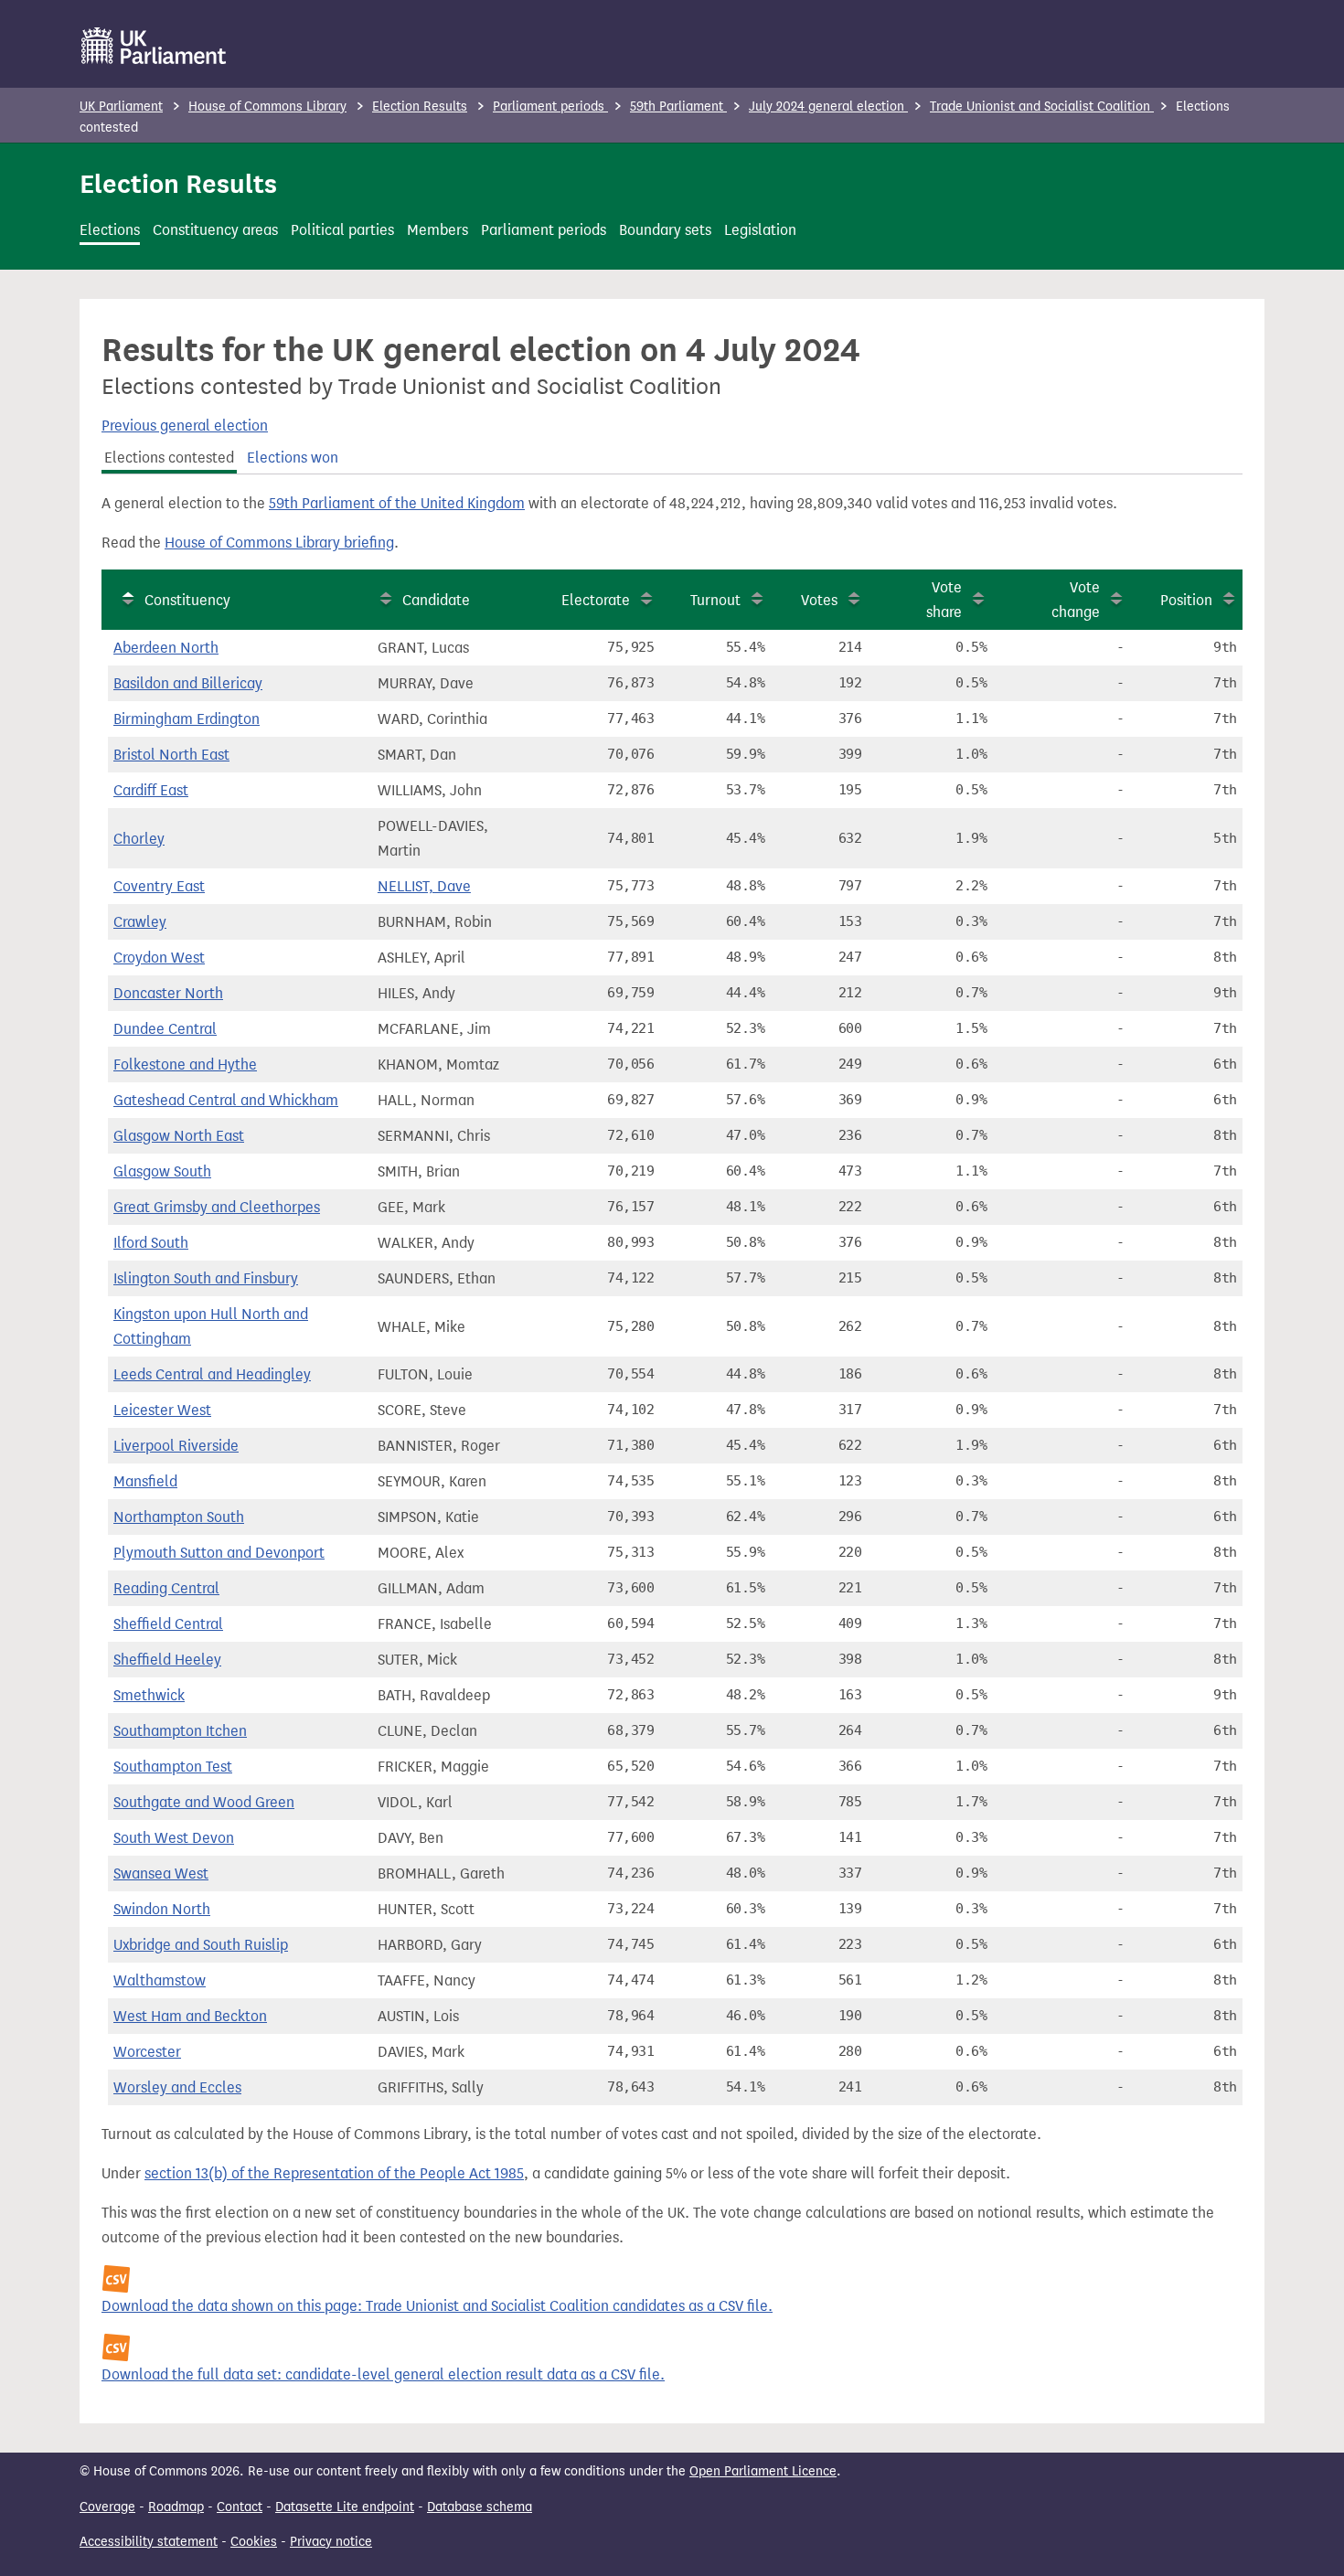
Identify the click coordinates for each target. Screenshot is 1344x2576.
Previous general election (185, 426)
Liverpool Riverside (176, 1446)
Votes (819, 600)
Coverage (107, 2507)
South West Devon (174, 1838)
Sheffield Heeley (167, 1660)
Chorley (139, 839)
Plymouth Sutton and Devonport (219, 1553)
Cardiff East (151, 790)
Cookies (254, 2542)
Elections (110, 230)
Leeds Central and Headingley (212, 1374)
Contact (240, 2507)
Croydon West (159, 958)
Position (1186, 600)
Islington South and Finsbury (206, 1278)
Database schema (480, 2507)
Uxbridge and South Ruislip (201, 1945)
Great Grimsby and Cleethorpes (217, 1207)
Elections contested (169, 458)
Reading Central (166, 1588)
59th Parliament (678, 106)
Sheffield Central (168, 1624)
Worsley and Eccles (177, 2087)
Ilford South (151, 1243)
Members (437, 230)
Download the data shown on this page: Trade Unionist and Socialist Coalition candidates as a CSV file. (437, 2306)
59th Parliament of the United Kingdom (397, 503)
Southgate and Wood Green (204, 1802)
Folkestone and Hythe (185, 1064)
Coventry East (159, 886)
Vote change (1076, 600)
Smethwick (149, 1695)
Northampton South (179, 1517)
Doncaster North (168, 993)
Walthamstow (160, 1980)
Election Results (420, 106)
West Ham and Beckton (190, 2016)
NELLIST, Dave (424, 886)
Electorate (596, 600)
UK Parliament (121, 106)
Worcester (147, 2052)
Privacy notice (331, 2542)
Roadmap (176, 2507)
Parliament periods (550, 106)
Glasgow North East (179, 1136)
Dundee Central (165, 1029)
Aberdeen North (166, 648)
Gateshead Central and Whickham (226, 1100)
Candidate (436, 600)
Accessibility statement (149, 2542)
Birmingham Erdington (187, 719)
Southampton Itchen (180, 1731)
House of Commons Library (267, 106)
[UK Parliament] (154, 46)
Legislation (760, 230)
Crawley (140, 922)
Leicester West (162, 1410)
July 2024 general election (828, 106)
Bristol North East (171, 755)
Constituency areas (215, 230)
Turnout (715, 600)
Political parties (342, 230)
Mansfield (145, 1481)
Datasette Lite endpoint (345, 2507)
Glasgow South (162, 1171)
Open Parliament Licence (763, 2471)
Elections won (293, 458)
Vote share (944, 600)
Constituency (187, 600)
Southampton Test (173, 1767)
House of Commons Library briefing (279, 543)
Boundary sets (665, 230)
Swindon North (162, 1909)
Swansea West (161, 1873)
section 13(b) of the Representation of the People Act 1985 (334, 2173)
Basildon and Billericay (188, 683)
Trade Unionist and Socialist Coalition (1042, 106)
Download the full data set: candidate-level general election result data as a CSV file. (383, 2374)
